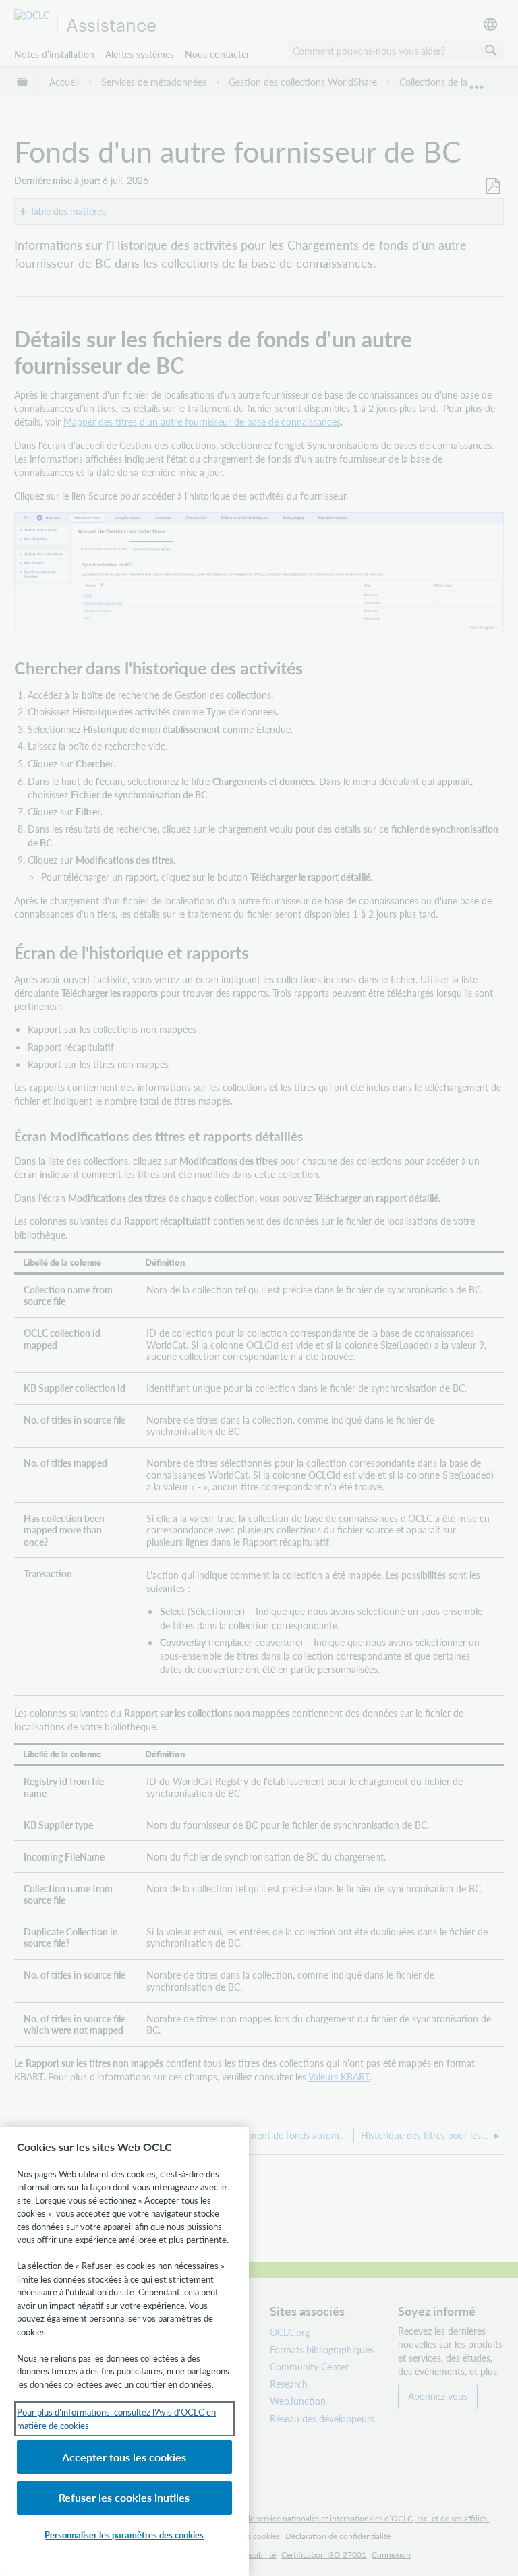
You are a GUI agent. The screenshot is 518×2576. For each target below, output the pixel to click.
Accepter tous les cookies (124, 2457)
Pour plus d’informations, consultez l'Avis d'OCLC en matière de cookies (116, 2419)
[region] (124, 2351)
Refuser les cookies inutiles (124, 2497)
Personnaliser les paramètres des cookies (124, 2535)
